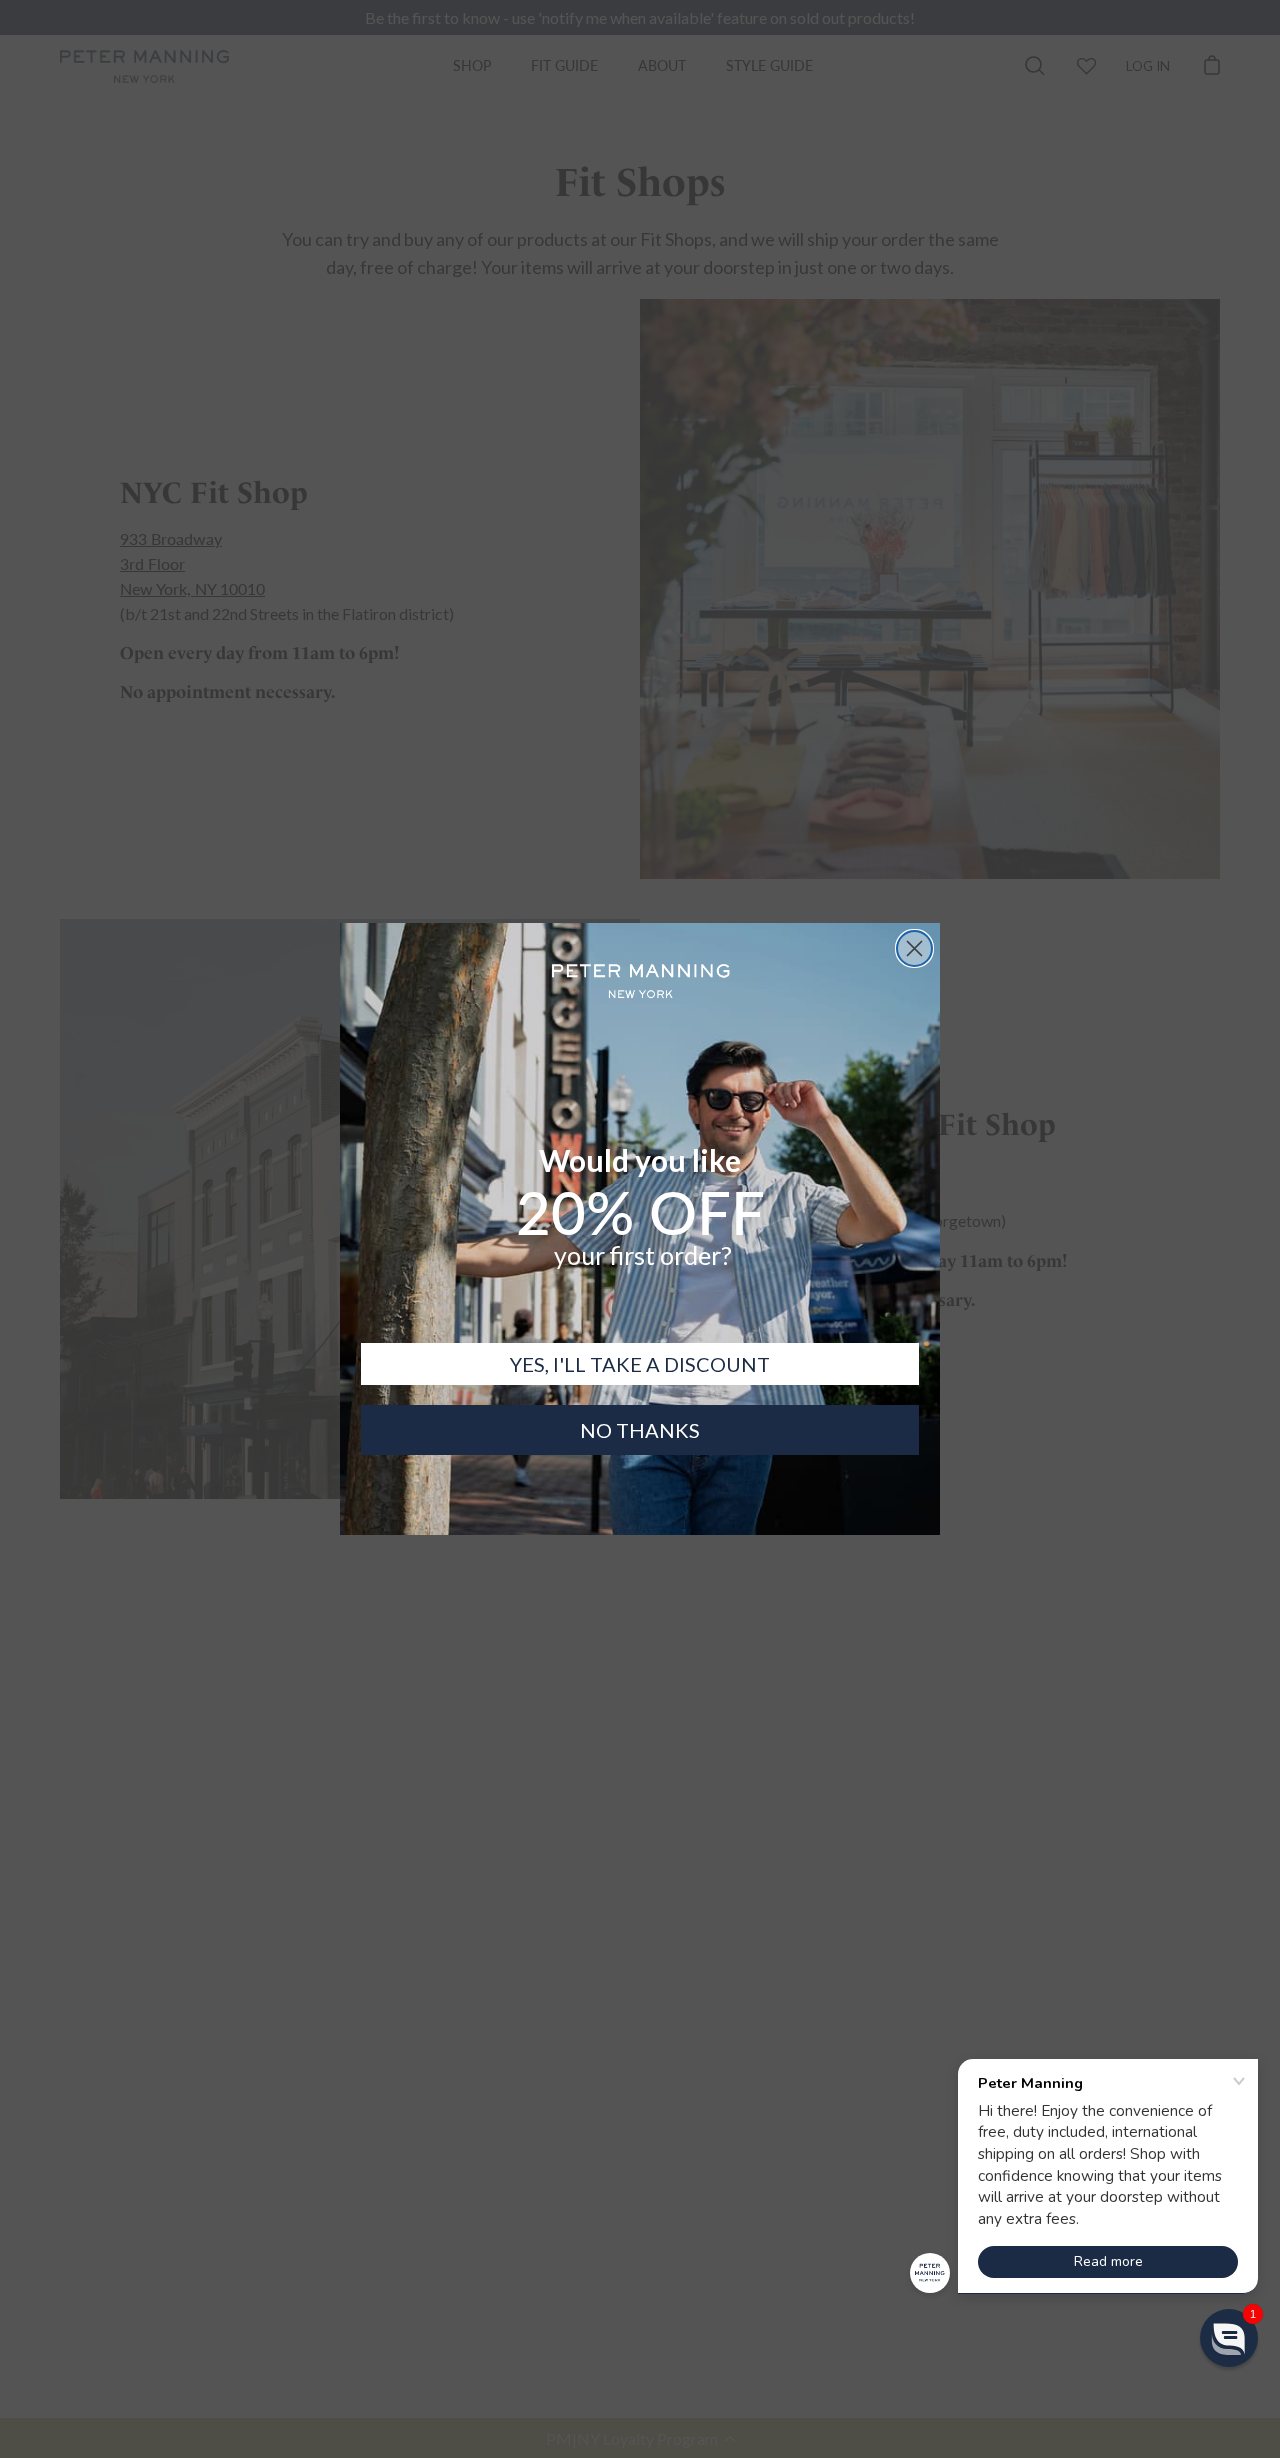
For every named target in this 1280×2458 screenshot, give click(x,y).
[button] (1229, 2338)
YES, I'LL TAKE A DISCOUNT (640, 1364)
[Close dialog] (914, 948)
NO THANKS (640, 1430)
